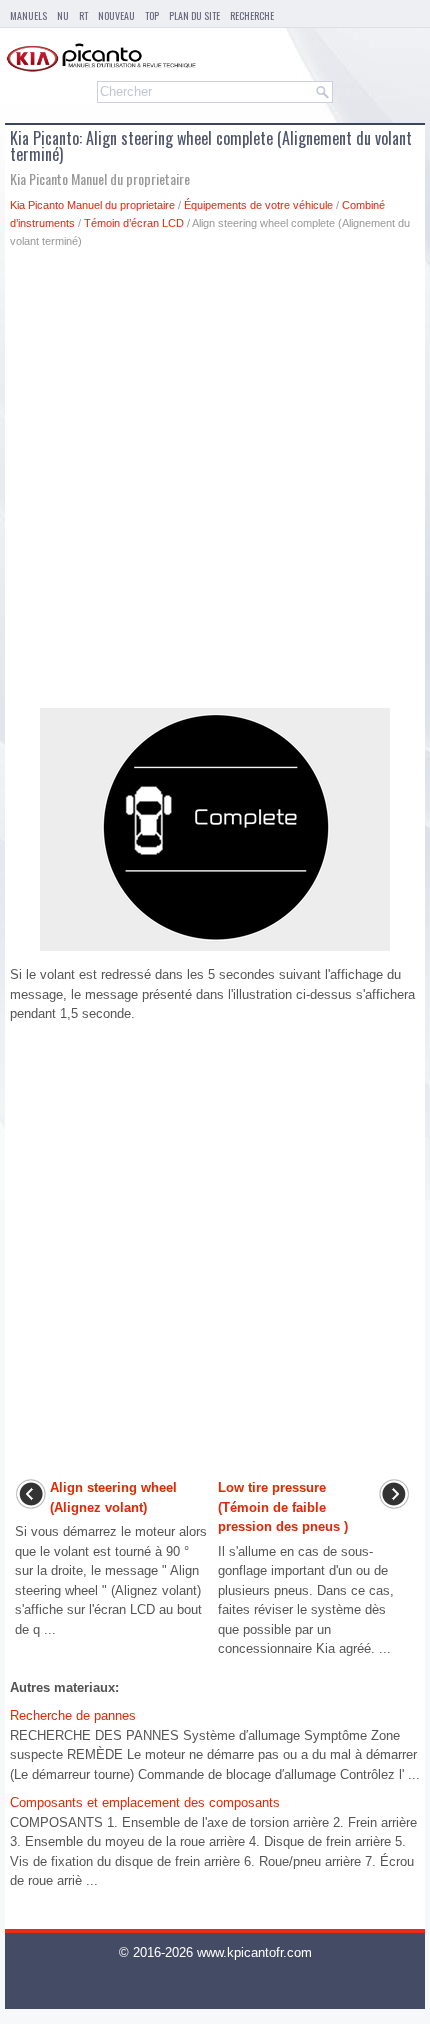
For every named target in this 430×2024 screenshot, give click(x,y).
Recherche (252, 15)
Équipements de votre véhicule (258, 205)
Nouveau (116, 15)
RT (83, 15)
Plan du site (194, 15)
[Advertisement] (215, 484)
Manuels (28, 15)
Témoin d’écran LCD (134, 223)
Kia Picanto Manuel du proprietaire (92, 205)
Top (152, 15)
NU (63, 15)
